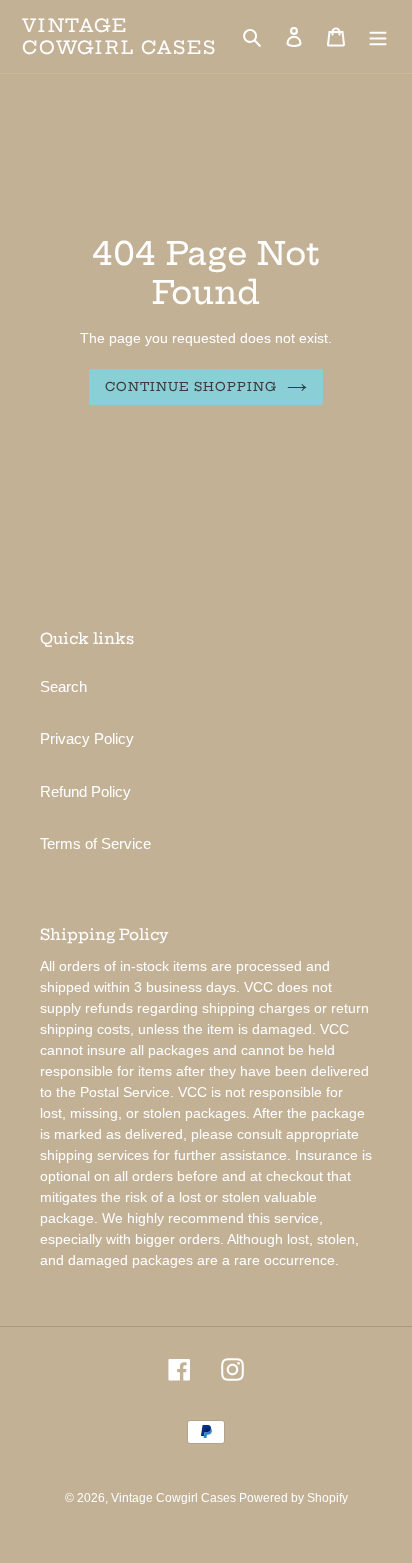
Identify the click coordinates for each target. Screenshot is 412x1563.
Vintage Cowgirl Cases (119, 36)
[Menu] (378, 36)
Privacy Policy (87, 738)
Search (63, 686)
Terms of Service (95, 843)
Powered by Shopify (293, 1498)
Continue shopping (191, 386)
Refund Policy (85, 791)
